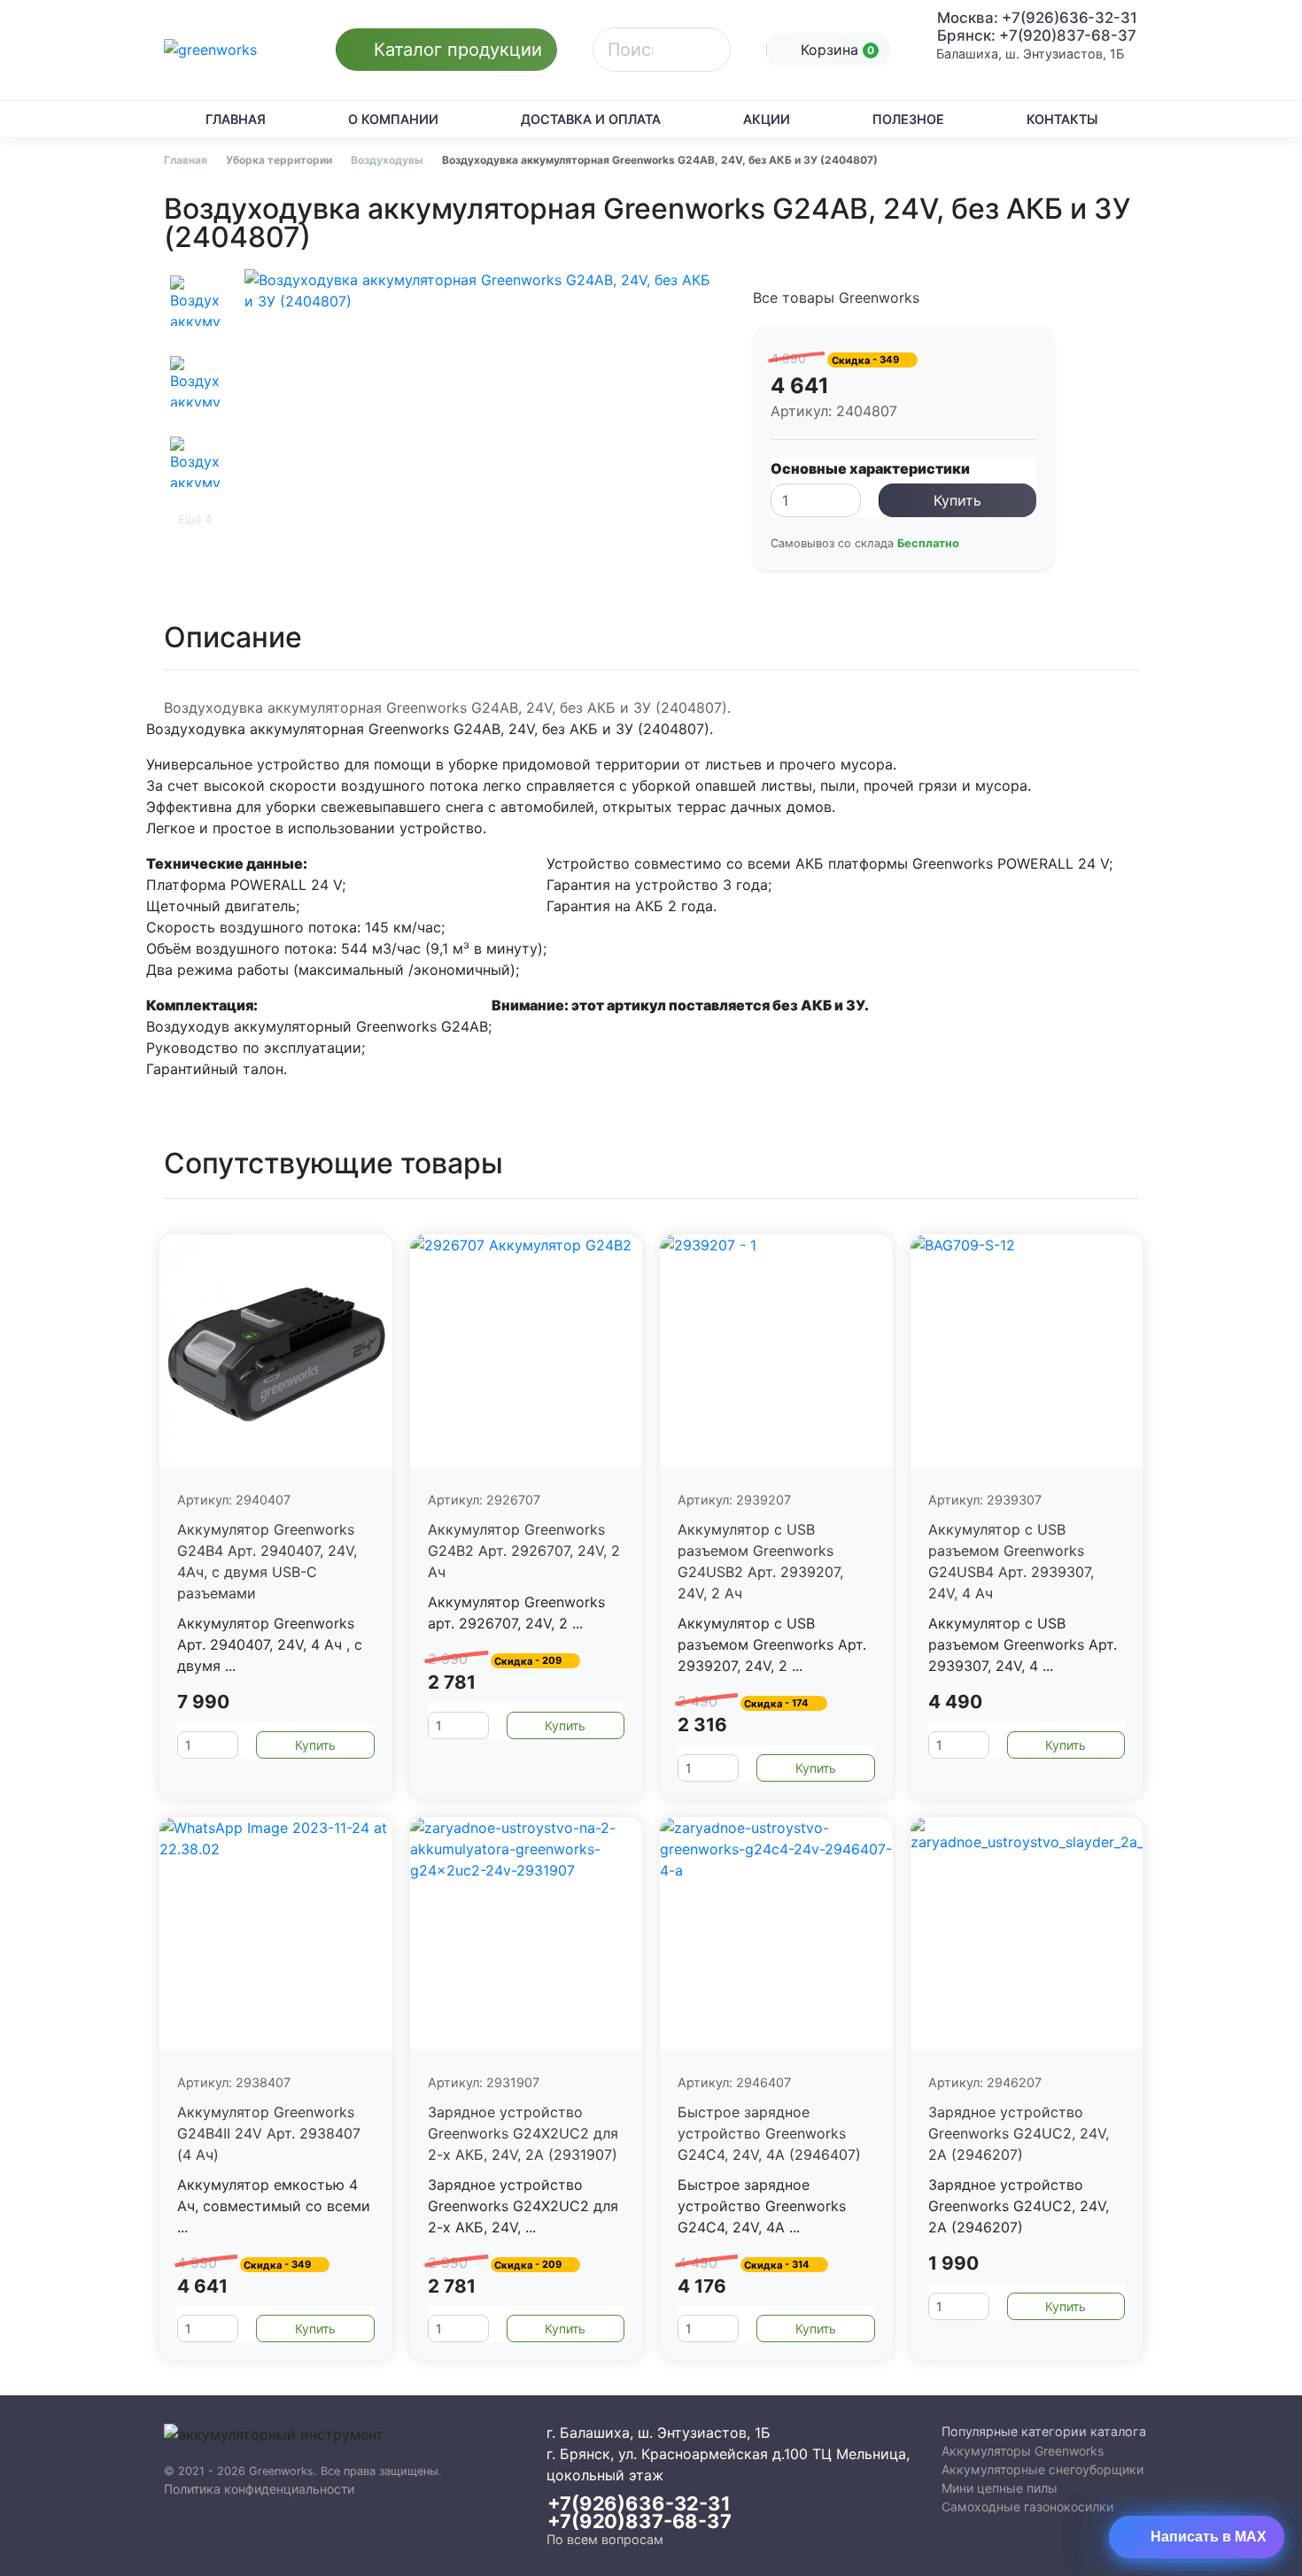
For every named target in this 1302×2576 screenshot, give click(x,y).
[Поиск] (706, 50)
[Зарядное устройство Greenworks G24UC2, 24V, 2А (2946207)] (1027, 1934)
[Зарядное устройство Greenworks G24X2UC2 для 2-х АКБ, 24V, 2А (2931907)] (527, 1934)
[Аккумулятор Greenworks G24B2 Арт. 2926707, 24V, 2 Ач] (527, 1351)
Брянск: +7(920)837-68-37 (1037, 35)
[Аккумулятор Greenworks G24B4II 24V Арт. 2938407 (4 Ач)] (276, 1934)
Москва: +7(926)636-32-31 (1037, 18)
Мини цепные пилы (1000, 2488)
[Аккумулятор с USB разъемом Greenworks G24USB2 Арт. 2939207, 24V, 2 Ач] (776, 1351)
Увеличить (489, 402)
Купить (957, 500)
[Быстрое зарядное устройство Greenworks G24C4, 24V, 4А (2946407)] (776, 1934)
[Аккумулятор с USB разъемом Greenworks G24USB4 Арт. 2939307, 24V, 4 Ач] (1027, 1351)
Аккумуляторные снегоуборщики (1042, 2469)
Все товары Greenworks (836, 298)
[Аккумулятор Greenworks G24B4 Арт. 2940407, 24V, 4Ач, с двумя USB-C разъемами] (276, 1351)
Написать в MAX (1209, 2537)
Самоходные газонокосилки (1027, 2506)
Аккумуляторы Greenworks (1023, 2451)
